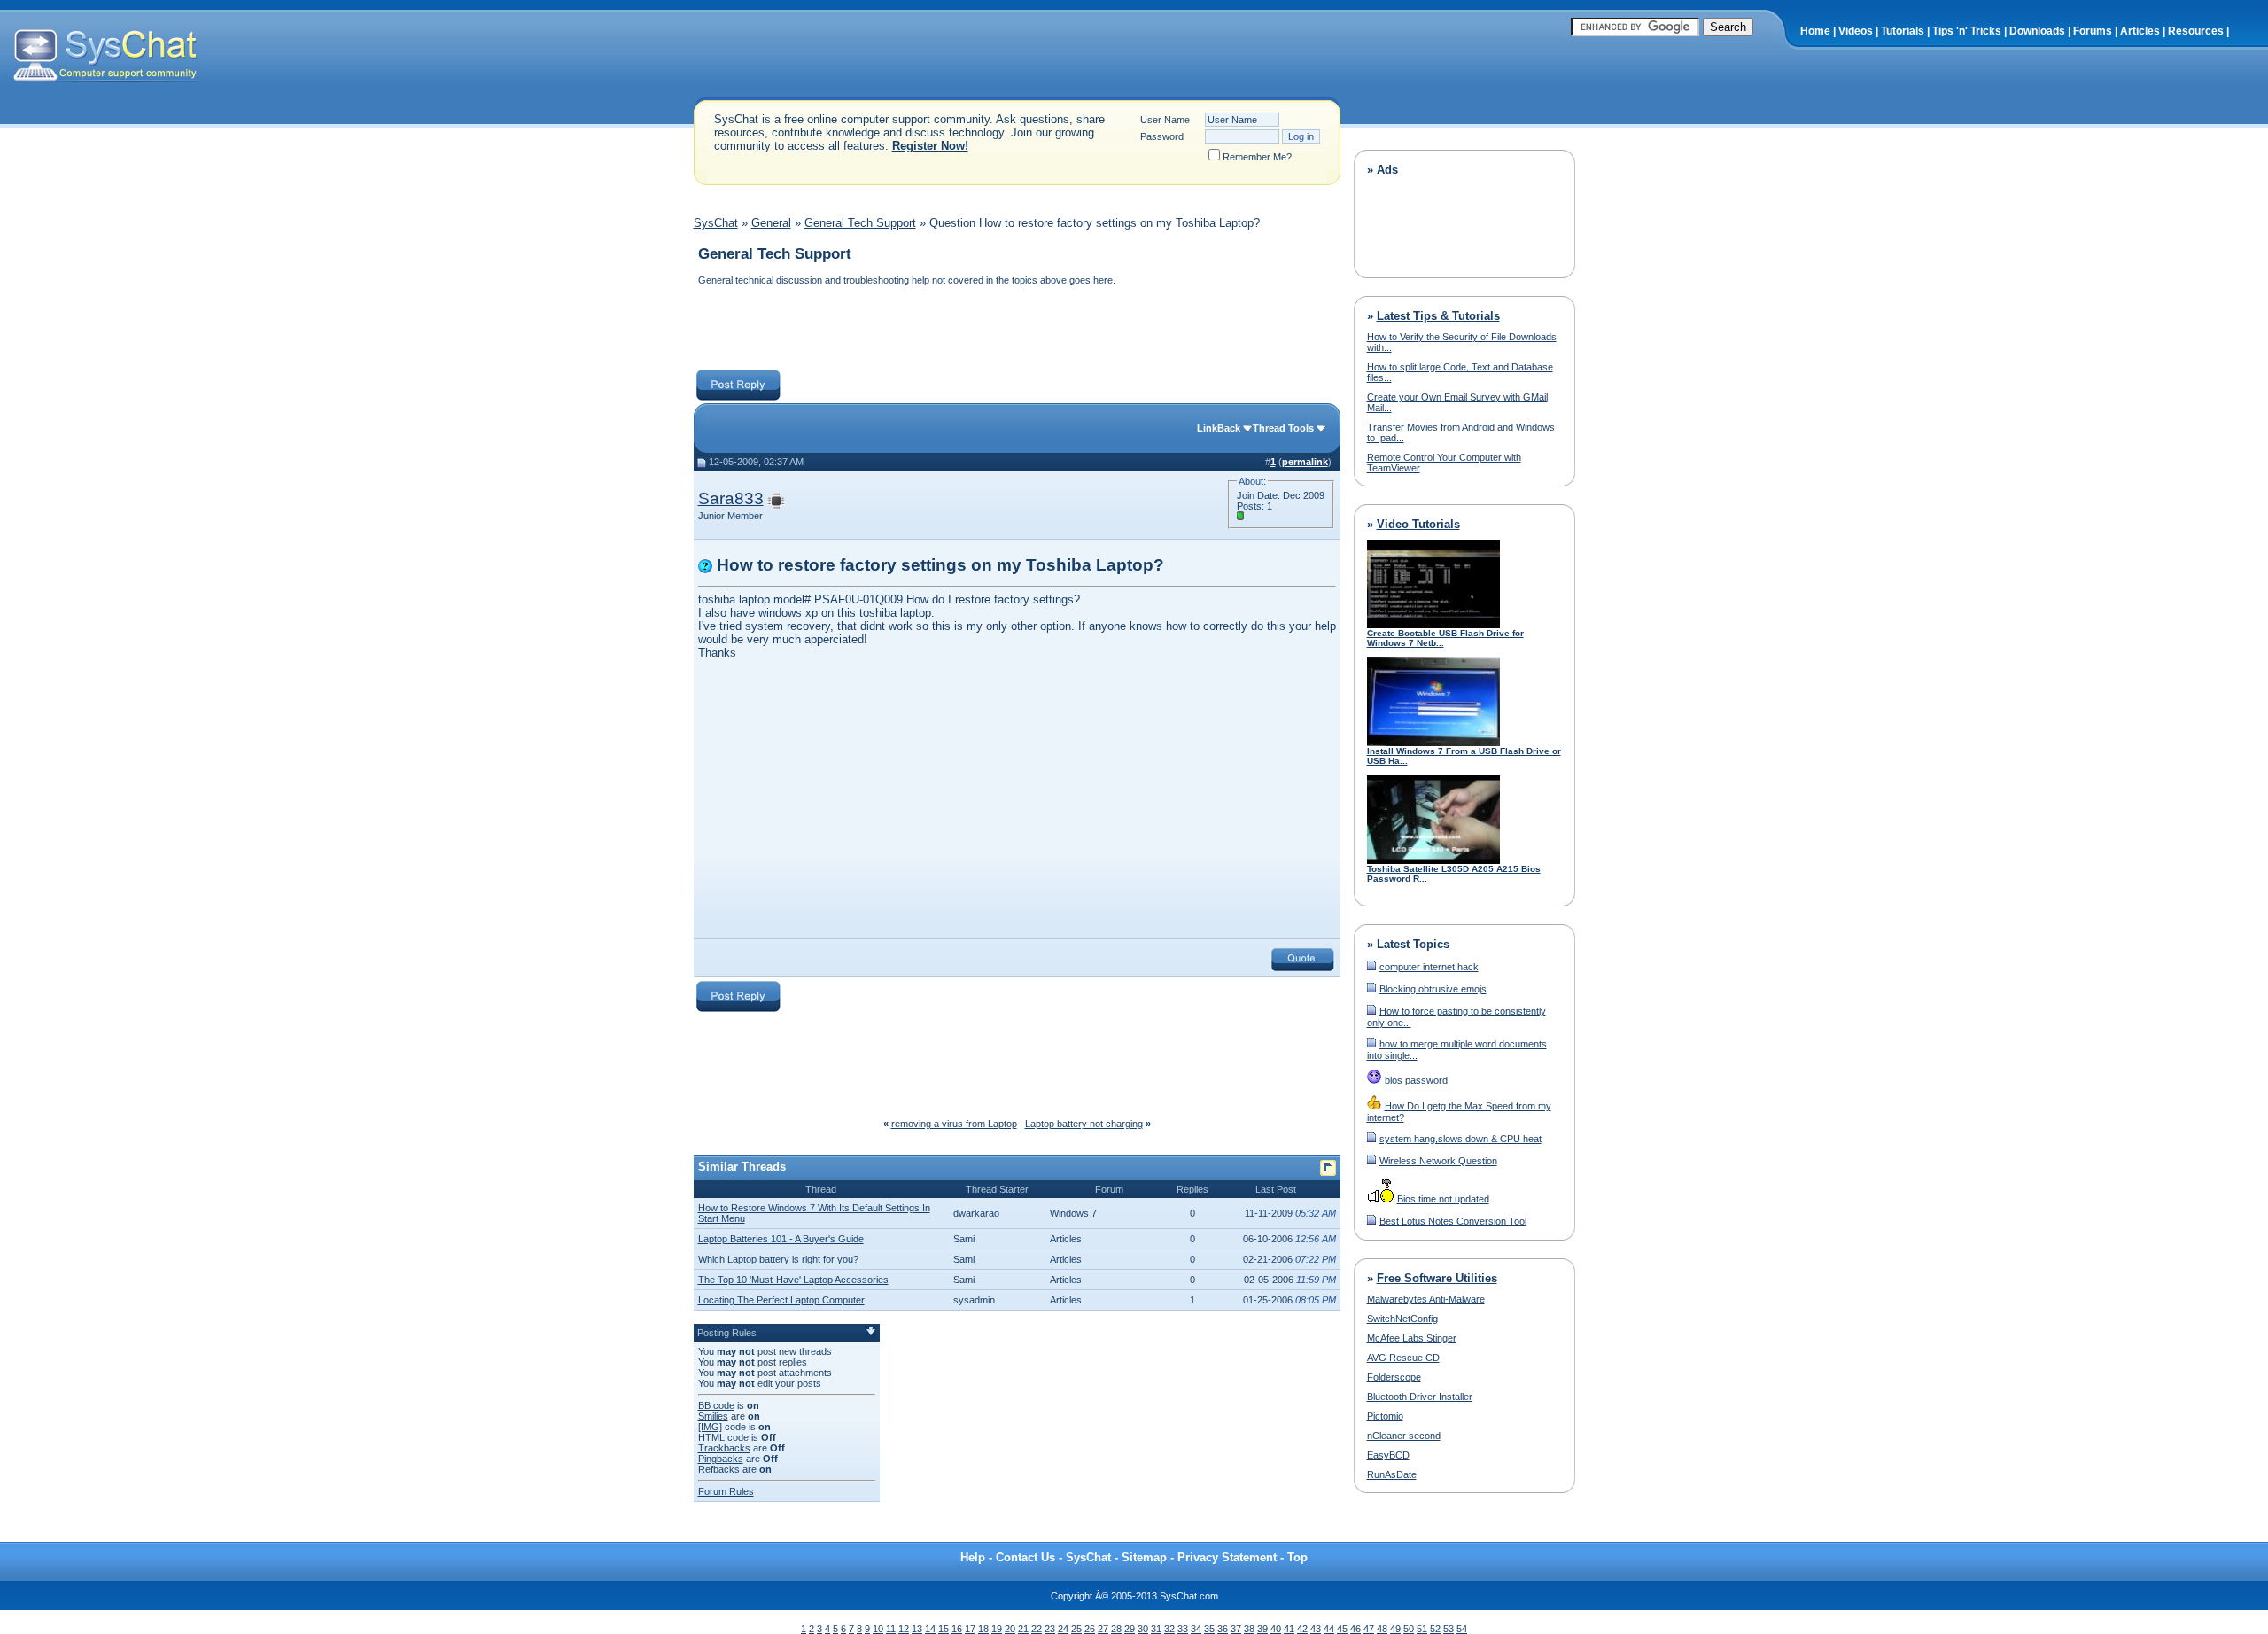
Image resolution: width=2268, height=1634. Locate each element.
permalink (1305, 462)
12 (904, 1629)
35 (1209, 1629)
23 (1050, 1629)
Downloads (2037, 31)
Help (973, 1557)
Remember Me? (1257, 157)
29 (1130, 1629)
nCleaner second (1404, 1436)
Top (1297, 1557)
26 (1090, 1629)
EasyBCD (1388, 1455)
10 (878, 1629)
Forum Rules (726, 1491)
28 (1116, 1629)
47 (1369, 1629)
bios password (1416, 1080)
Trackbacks (724, 1448)
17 (970, 1629)
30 (1143, 1629)
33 (1183, 1629)
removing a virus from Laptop (954, 1124)
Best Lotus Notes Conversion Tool (1453, 1221)
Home (1815, 31)
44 (1329, 1629)
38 (1249, 1629)
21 (1023, 1629)
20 (1010, 1629)
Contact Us (1025, 1557)
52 (1435, 1629)
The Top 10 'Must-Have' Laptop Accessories (793, 1280)
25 (1076, 1629)
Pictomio (1385, 1416)
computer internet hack (1429, 967)
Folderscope (1394, 1377)
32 (1169, 1629)
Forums (2093, 31)
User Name (1165, 120)
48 (1382, 1629)
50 (1409, 1629)
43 (1316, 1629)
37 (1236, 1629)
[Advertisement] (1016, 330)
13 (917, 1629)
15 (944, 1629)
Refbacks (719, 1469)
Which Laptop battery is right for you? (778, 1259)
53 (1449, 1629)
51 (1422, 1629)
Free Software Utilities (1437, 1278)
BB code (716, 1405)
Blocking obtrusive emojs (1433, 989)
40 (1276, 1629)
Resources (2196, 31)
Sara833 (731, 498)
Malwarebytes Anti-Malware (1426, 1299)
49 (1395, 1629)
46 (1355, 1629)
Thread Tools (1283, 428)
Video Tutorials (1418, 524)
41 (1289, 1629)
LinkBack (1219, 428)
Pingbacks (721, 1459)
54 (1462, 1629)
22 (1037, 1629)
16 (957, 1629)
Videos (1856, 31)
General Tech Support (860, 223)
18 (983, 1629)
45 (1342, 1629)
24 (1063, 1629)
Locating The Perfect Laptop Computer (781, 1300)
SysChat (716, 223)
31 (1156, 1629)
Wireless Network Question (1438, 1161)
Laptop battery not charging (1084, 1124)
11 (891, 1629)
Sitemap (1144, 1557)
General (771, 223)
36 (1223, 1629)
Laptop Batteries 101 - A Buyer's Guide (781, 1239)
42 (1302, 1629)
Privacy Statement (1227, 1557)
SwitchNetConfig (1402, 1319)
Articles (2140, 31)
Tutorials (1903, 31)
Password (1162, 136)
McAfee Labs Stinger (1412, 1338)
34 (1196, 1629)
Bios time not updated (1443, 1199)
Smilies (713, 1416)
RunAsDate (1392, 1474)
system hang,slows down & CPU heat (1460, 1139)
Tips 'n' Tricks (1967, 31)
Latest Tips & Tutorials (1438, 316)
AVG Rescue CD (1403, 1358)
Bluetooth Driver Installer (1420, 1397)
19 (997, 1629)
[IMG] (710, 1427)
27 (1103, 1629)
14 (930, 1629)
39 (1262, 1629)
